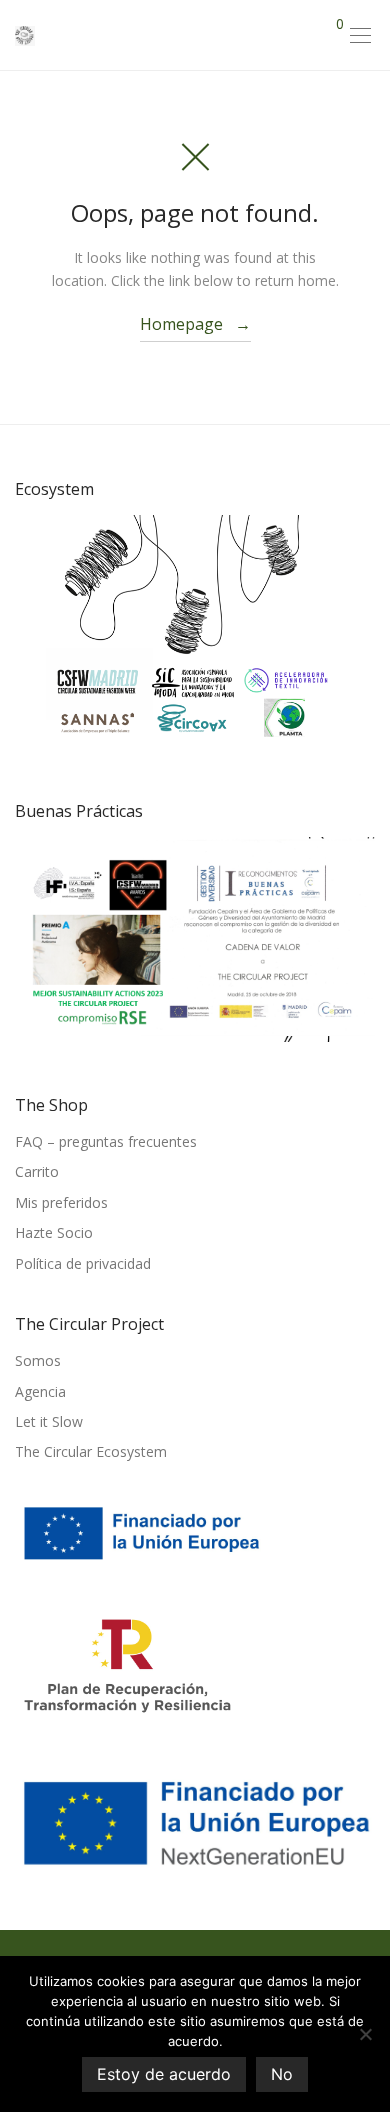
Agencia (40, 1391)
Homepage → (195, 324)
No (282, 2074)
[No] (365, 2034)
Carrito (37, 1171)
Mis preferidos (61, 1202)
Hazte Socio (54, 1232)
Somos (38, 1360)
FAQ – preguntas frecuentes (106, 1141)
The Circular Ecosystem (91, 1451)
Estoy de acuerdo (164, 2074)
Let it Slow (49, 1421)
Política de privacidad (83, 1263)
